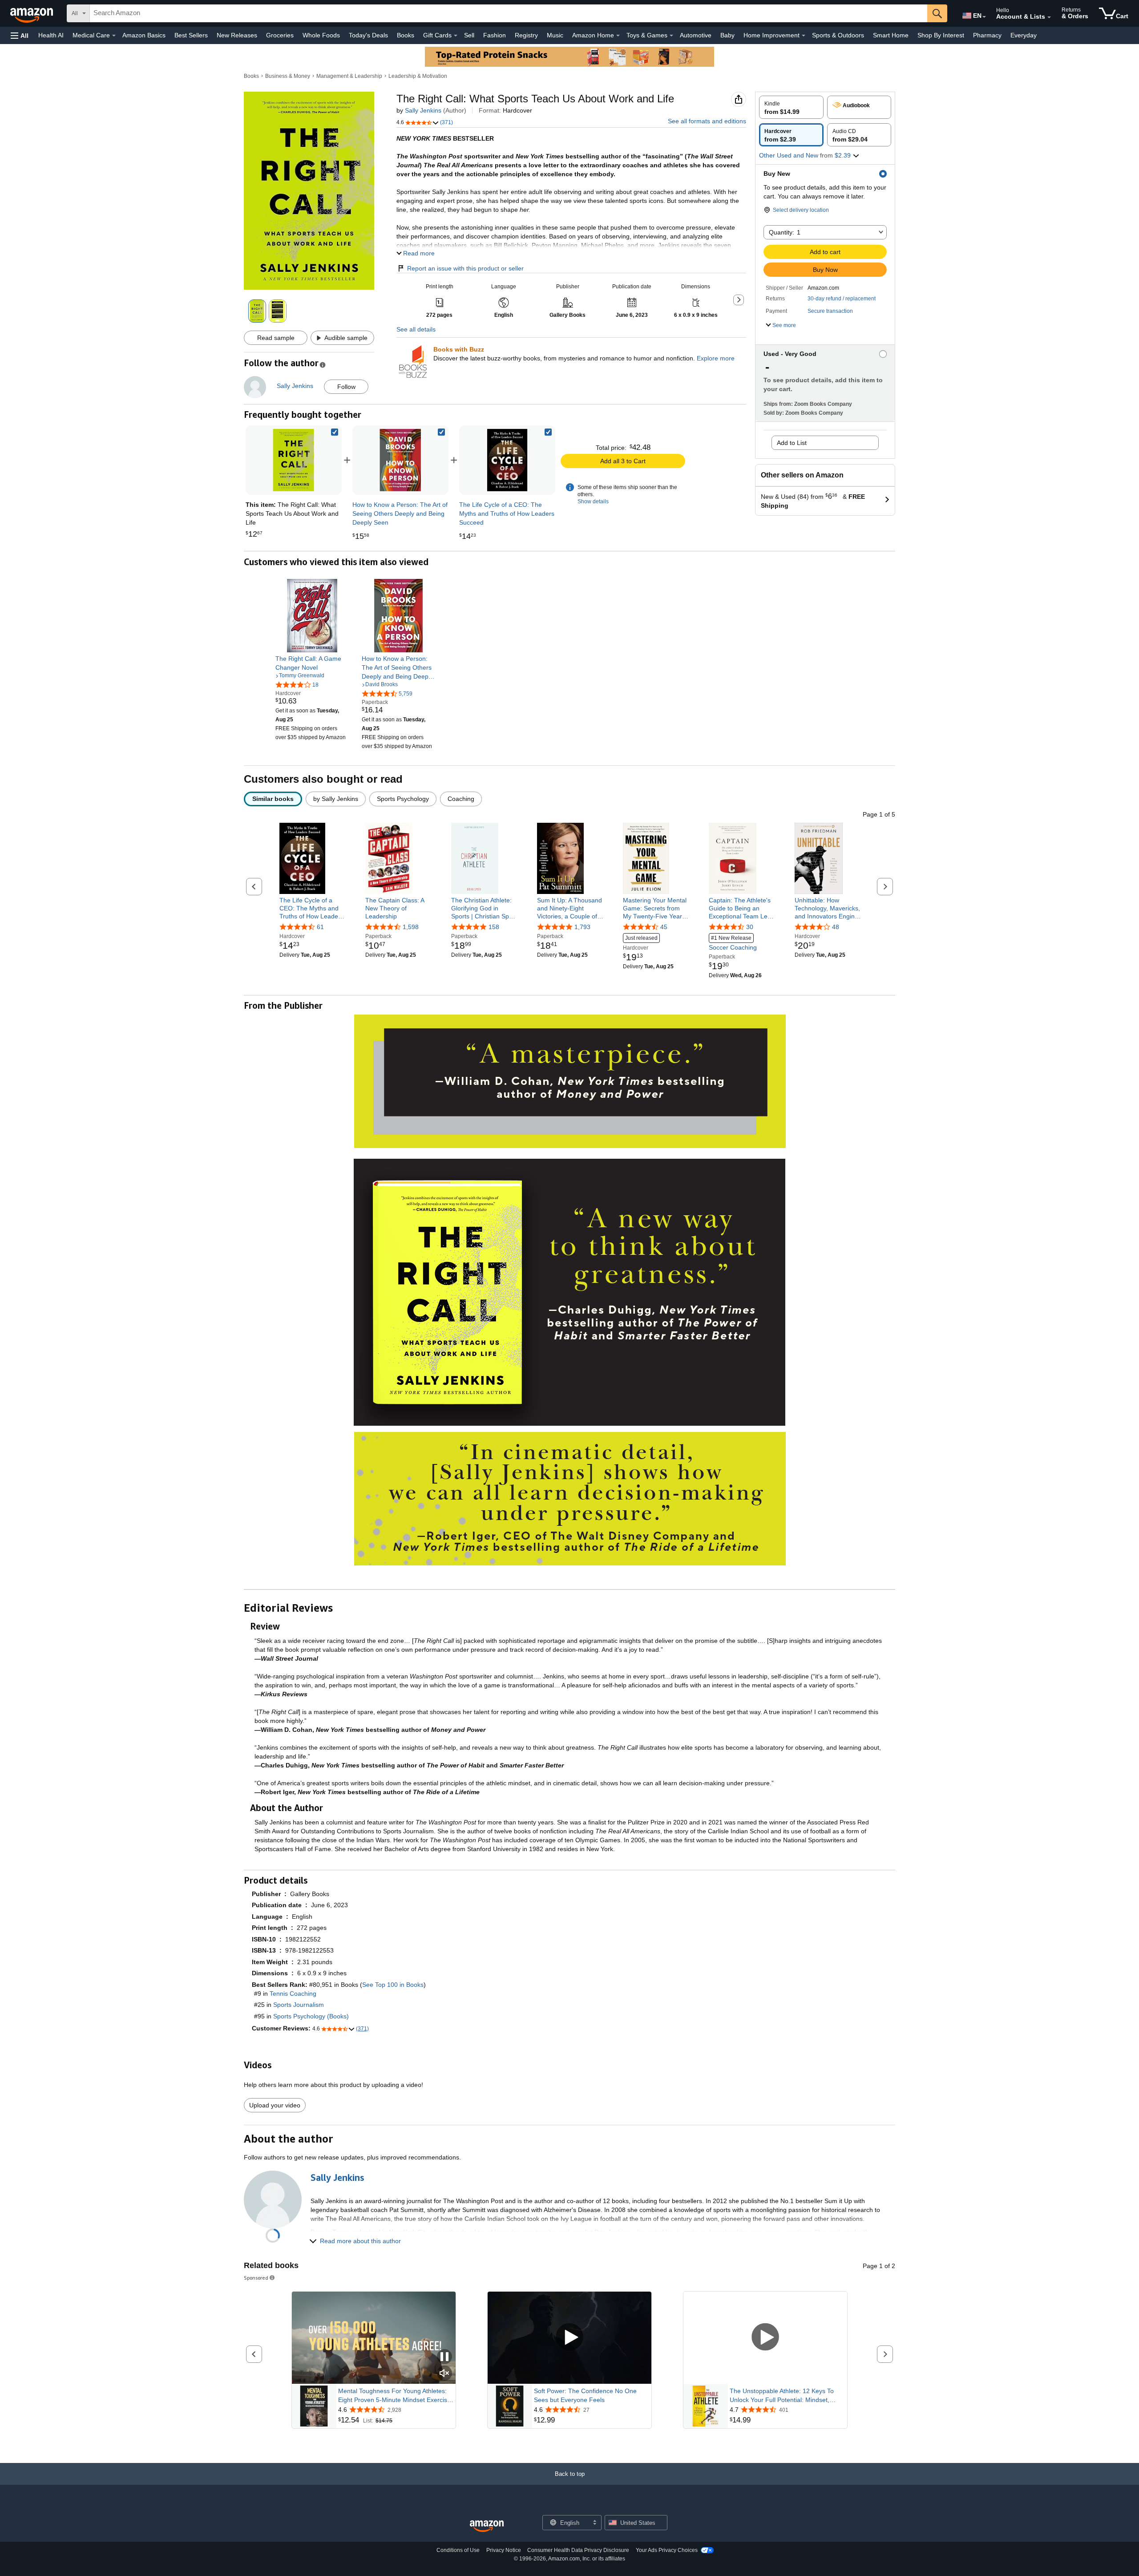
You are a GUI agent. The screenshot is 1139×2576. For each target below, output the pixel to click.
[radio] (791, 107)
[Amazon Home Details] (618, 36)
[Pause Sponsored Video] (444, 2357)
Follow (346, 387)
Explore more (716, 358)
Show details (593, 501)
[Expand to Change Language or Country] (984, 17)
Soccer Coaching (733, 943)
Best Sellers (191, 35)
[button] (20, 35)
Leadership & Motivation (418, 76)
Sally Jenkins (423, 110)
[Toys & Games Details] (671, 36)
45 (664, 927)
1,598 (411, 927)
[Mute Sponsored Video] (444, 2374)
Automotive (696, 35)
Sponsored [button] (256, 2278)
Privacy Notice (504, 2550)
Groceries (280, 35)
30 (750, 927)
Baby (727, 35)
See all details (416, 329)
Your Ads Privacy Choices (667, 2550)
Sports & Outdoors (838, 35)
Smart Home (891, 35)
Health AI (51, 35)
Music (555, 35)
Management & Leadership (349, 76)
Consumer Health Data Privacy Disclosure (578, 2550)
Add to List (792, 443)
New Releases (237, 35)
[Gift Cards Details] (456, 36)
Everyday (1024, 35)
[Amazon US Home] (487, 2526)
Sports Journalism (299, 2005)
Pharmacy (987, 35)
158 (494, 927)
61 (320, 927)
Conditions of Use (458, 2550)
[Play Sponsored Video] (569, 2338)
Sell (469, 35)
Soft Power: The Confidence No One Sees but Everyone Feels (585, 2395)
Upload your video (275, 2105)
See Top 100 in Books (393, 1985)
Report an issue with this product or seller (465, 268)
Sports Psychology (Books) (311, 2016)
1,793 (582, 927)
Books (406, 35)
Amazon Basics (144, 35)
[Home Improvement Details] (804, 36)
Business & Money (288, 76)
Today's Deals (368, 35)
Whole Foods (321, 35)
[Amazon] (32, 13)
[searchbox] (509, 13)
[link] (400, 460)
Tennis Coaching (293, 1994)
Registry (526, 35)
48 (836, 927)
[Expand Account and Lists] (1049, 17)
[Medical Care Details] (114, 36)
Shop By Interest (941, 35)
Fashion (495, 35)
